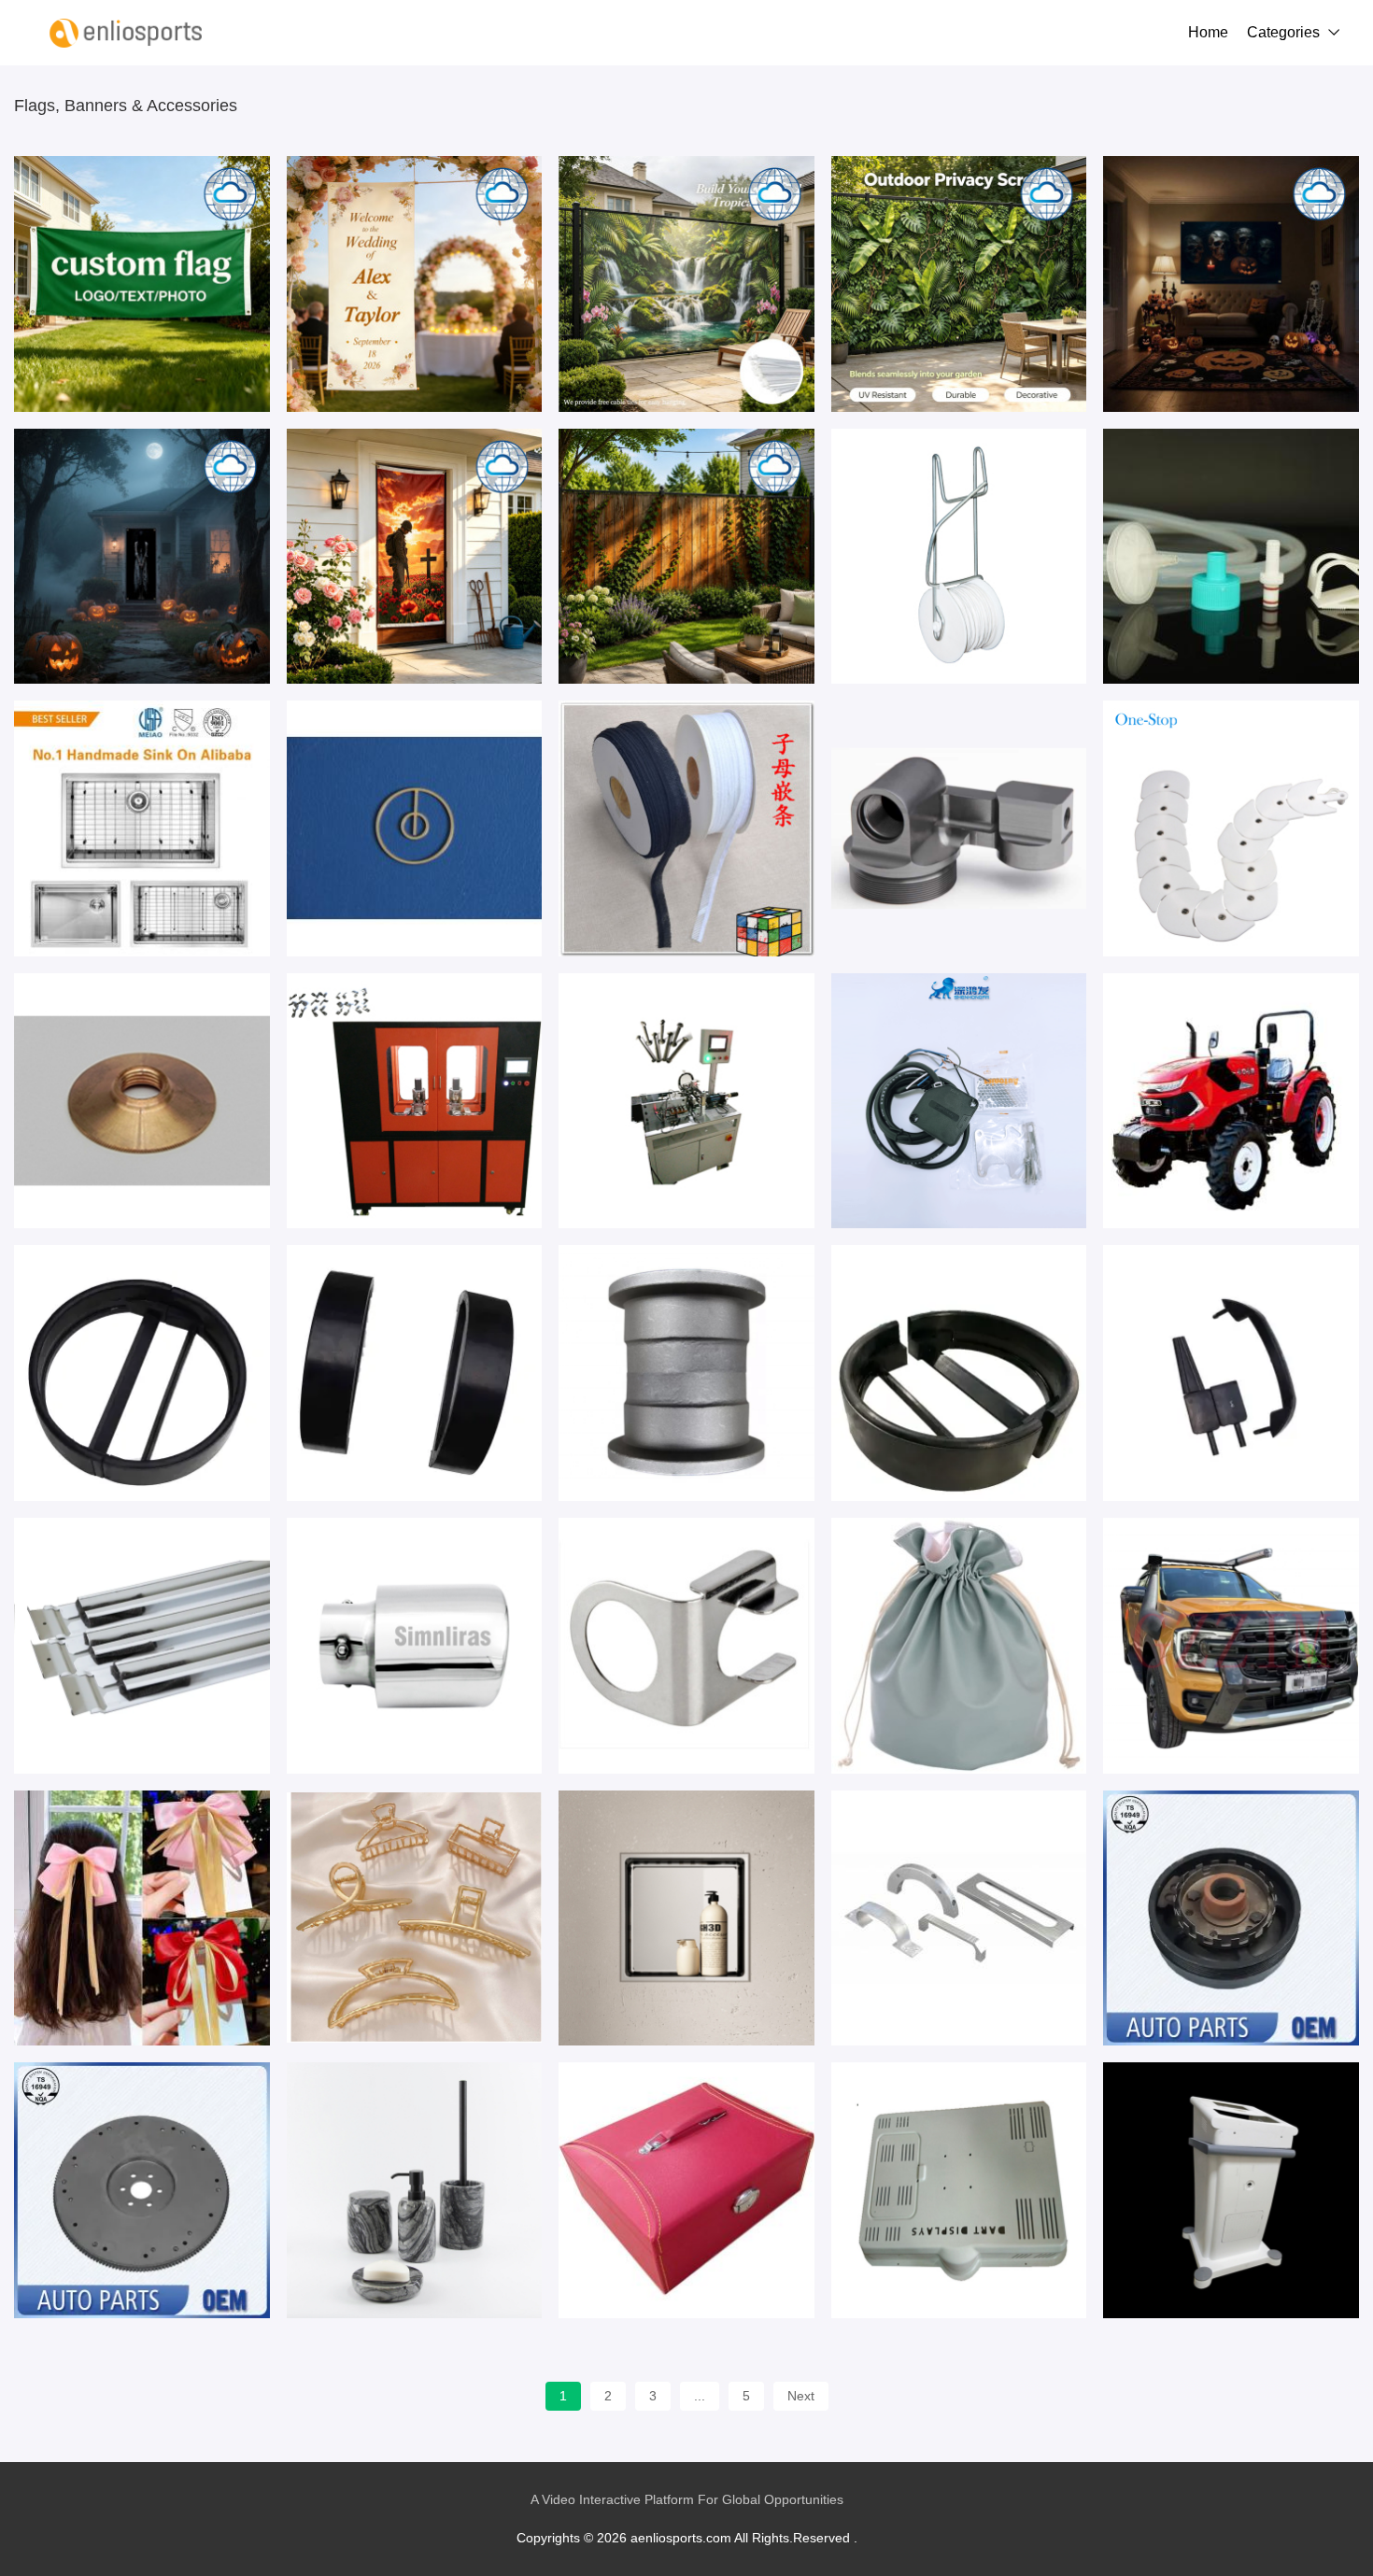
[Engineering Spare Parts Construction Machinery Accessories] (686, 1373)
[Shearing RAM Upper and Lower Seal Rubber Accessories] (959, 1373)
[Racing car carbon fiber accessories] (959, 2190)
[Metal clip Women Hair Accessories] (415, 1918)
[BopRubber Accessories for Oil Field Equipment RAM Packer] (415, 1373)
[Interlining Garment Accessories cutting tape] (686, 828)
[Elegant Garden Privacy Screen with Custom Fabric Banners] (686, 284)
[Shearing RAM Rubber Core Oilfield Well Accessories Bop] (142, 1373)
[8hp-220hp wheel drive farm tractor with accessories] (1231, 1101)
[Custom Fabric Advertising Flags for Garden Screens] (686, 557)
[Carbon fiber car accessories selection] (1231, 2190)
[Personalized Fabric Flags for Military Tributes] (415, 557)
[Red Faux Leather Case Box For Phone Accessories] (686, 2190)
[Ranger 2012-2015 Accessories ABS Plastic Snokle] (1231, 1646)
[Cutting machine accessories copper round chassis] (142, 1101)
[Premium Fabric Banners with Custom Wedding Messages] (415, 284)
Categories (1283, 32)
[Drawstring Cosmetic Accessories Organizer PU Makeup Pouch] (959, 1646)
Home (1208, 32)
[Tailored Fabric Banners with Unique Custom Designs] (142, 284)
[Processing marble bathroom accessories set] (415, 2190)
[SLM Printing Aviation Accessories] (959, 828)
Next (801, 2396)
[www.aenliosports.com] (126, 33)
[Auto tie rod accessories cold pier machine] (686, 1101)
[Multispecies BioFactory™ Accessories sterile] (1231, 557)
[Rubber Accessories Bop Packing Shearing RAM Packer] (1231, 1373)
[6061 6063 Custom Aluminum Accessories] (959, 1918)
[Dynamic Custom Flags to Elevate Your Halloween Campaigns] (1231, 284)
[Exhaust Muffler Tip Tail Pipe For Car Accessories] (415, 1646)
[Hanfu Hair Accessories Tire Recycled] (142, 1918)
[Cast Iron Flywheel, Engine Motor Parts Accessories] (142, 2190)
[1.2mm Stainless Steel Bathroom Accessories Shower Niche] (686, 1918)
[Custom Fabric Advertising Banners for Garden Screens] (959, 284)
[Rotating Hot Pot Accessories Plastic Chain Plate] (1231, 828)
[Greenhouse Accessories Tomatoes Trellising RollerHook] (959, 557)
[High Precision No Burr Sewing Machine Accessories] (415, 828)
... (700, 2396)
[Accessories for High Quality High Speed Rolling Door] (959, 1101)
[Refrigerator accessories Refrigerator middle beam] (142, 1646)
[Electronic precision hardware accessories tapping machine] (415, 1101)
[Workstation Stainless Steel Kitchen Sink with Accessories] (142, 828)
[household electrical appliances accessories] (686, 1646)
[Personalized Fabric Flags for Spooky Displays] (142, 557)
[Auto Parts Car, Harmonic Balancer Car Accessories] (1231, 1918)
